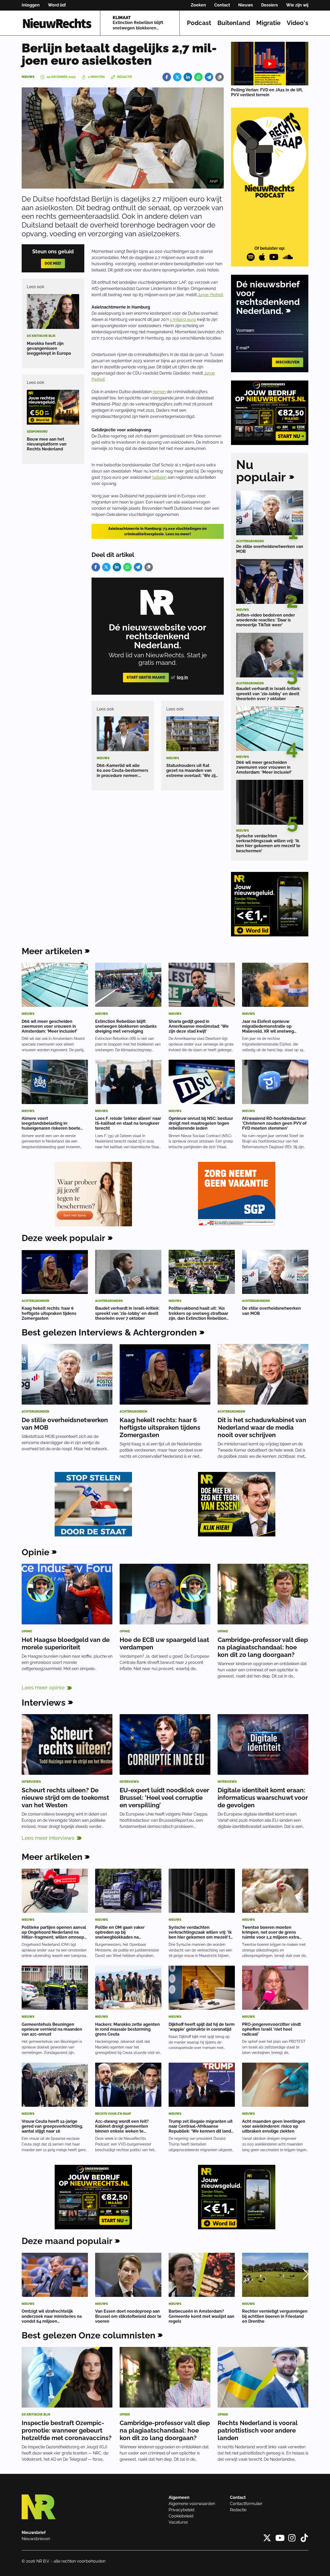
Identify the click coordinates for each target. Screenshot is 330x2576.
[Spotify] (251, 257)
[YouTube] (274, 257)
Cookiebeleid (181, 2516)
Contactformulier (246, 2504)
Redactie (238, 2510)
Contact (222, 5)
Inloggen (31, 5)
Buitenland (234, 23)
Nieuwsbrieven (36, 2539)
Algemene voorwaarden (192, 2504)
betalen (159, 477)
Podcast (199, 23)
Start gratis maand (146, 677)
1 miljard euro (183, 319)
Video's (298, 23)
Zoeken (198, 5)
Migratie (268, 23)
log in (182, 677)
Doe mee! (53, 263)
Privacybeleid (181, 2510)
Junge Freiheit (210, 295)
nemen (159, 392)
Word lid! (57, 5)
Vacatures (178, 2522)
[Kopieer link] (220, 77)
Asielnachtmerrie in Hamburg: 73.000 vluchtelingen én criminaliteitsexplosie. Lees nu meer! (158, 531)
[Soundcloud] (288, 257)
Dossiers (270, 5)
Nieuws (246, 5)
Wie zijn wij (297, 5)
